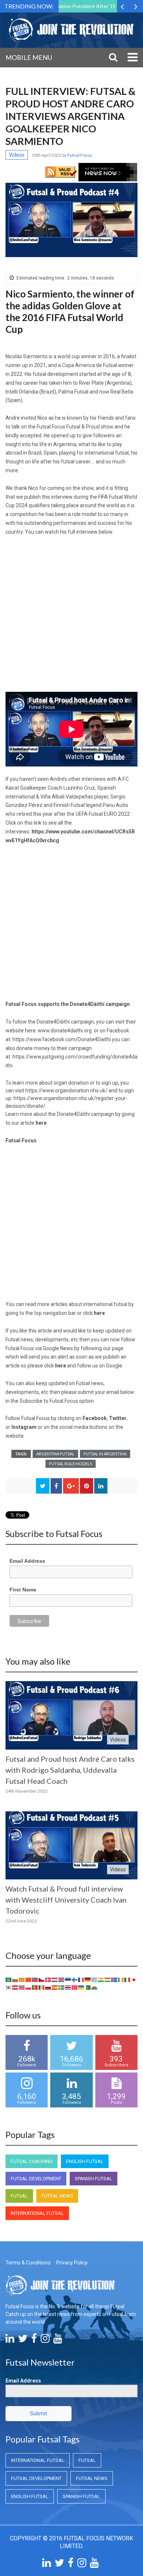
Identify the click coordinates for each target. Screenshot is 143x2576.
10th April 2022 (47, 155)
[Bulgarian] (15, 1979)
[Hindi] (101, 1979)
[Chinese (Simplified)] (29, 1979)
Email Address (27, 1561)
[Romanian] (42, 1987)
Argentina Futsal (55, 1454)
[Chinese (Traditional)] (35, 1979)
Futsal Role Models (71, 1464)
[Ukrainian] (81, 1987)
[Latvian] (15, 1987)
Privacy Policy (72, 2263)
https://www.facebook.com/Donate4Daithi (62, 1039)
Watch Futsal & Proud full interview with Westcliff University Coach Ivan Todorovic (66, 1900)
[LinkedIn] (10, 2340)
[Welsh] (95, 1987)
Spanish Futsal (93, 2179)
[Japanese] (134, 1979)
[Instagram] (45, 2340)
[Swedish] (62, 1987)
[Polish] (29, 1987)
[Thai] (68, 1987)
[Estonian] (68, 1979)
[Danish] (48, 1979)
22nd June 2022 (21, 1921)
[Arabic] (9, 1979)
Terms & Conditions (28, 2263)
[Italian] (128, 1979)
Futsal (19, 2196)
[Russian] (48, 1987)
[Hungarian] (108, 1979)
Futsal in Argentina (105, 1454)
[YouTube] (58, 2340)
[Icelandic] (114, 1979)
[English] (62, 1979)
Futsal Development (36, 2179)
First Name (23, 1590)
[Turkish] (75, 1987)
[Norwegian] (22, 1987)
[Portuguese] (35, 1987)
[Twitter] (23, 2340)
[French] (81, 1979)
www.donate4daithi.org (65, 1031)
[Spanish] (55, 1987)
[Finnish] (75, 1979)
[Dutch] (55, 1979)
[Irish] (121, 1979)
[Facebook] (34, 2340)
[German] (88, 1979)
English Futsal (85, 2161)
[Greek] (95, 1979)
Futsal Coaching (32, 2161)
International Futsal (37, 2213)
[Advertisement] (71, 617)
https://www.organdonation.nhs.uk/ (66, 1090)
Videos (17, 155)
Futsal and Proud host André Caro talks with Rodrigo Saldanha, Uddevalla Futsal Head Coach (70, 1770)
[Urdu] (88, 1987)
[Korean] (9, 1987)
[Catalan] (22, 1979)
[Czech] (42, 1979)
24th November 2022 (27, 1791)
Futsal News (57, 2196)
